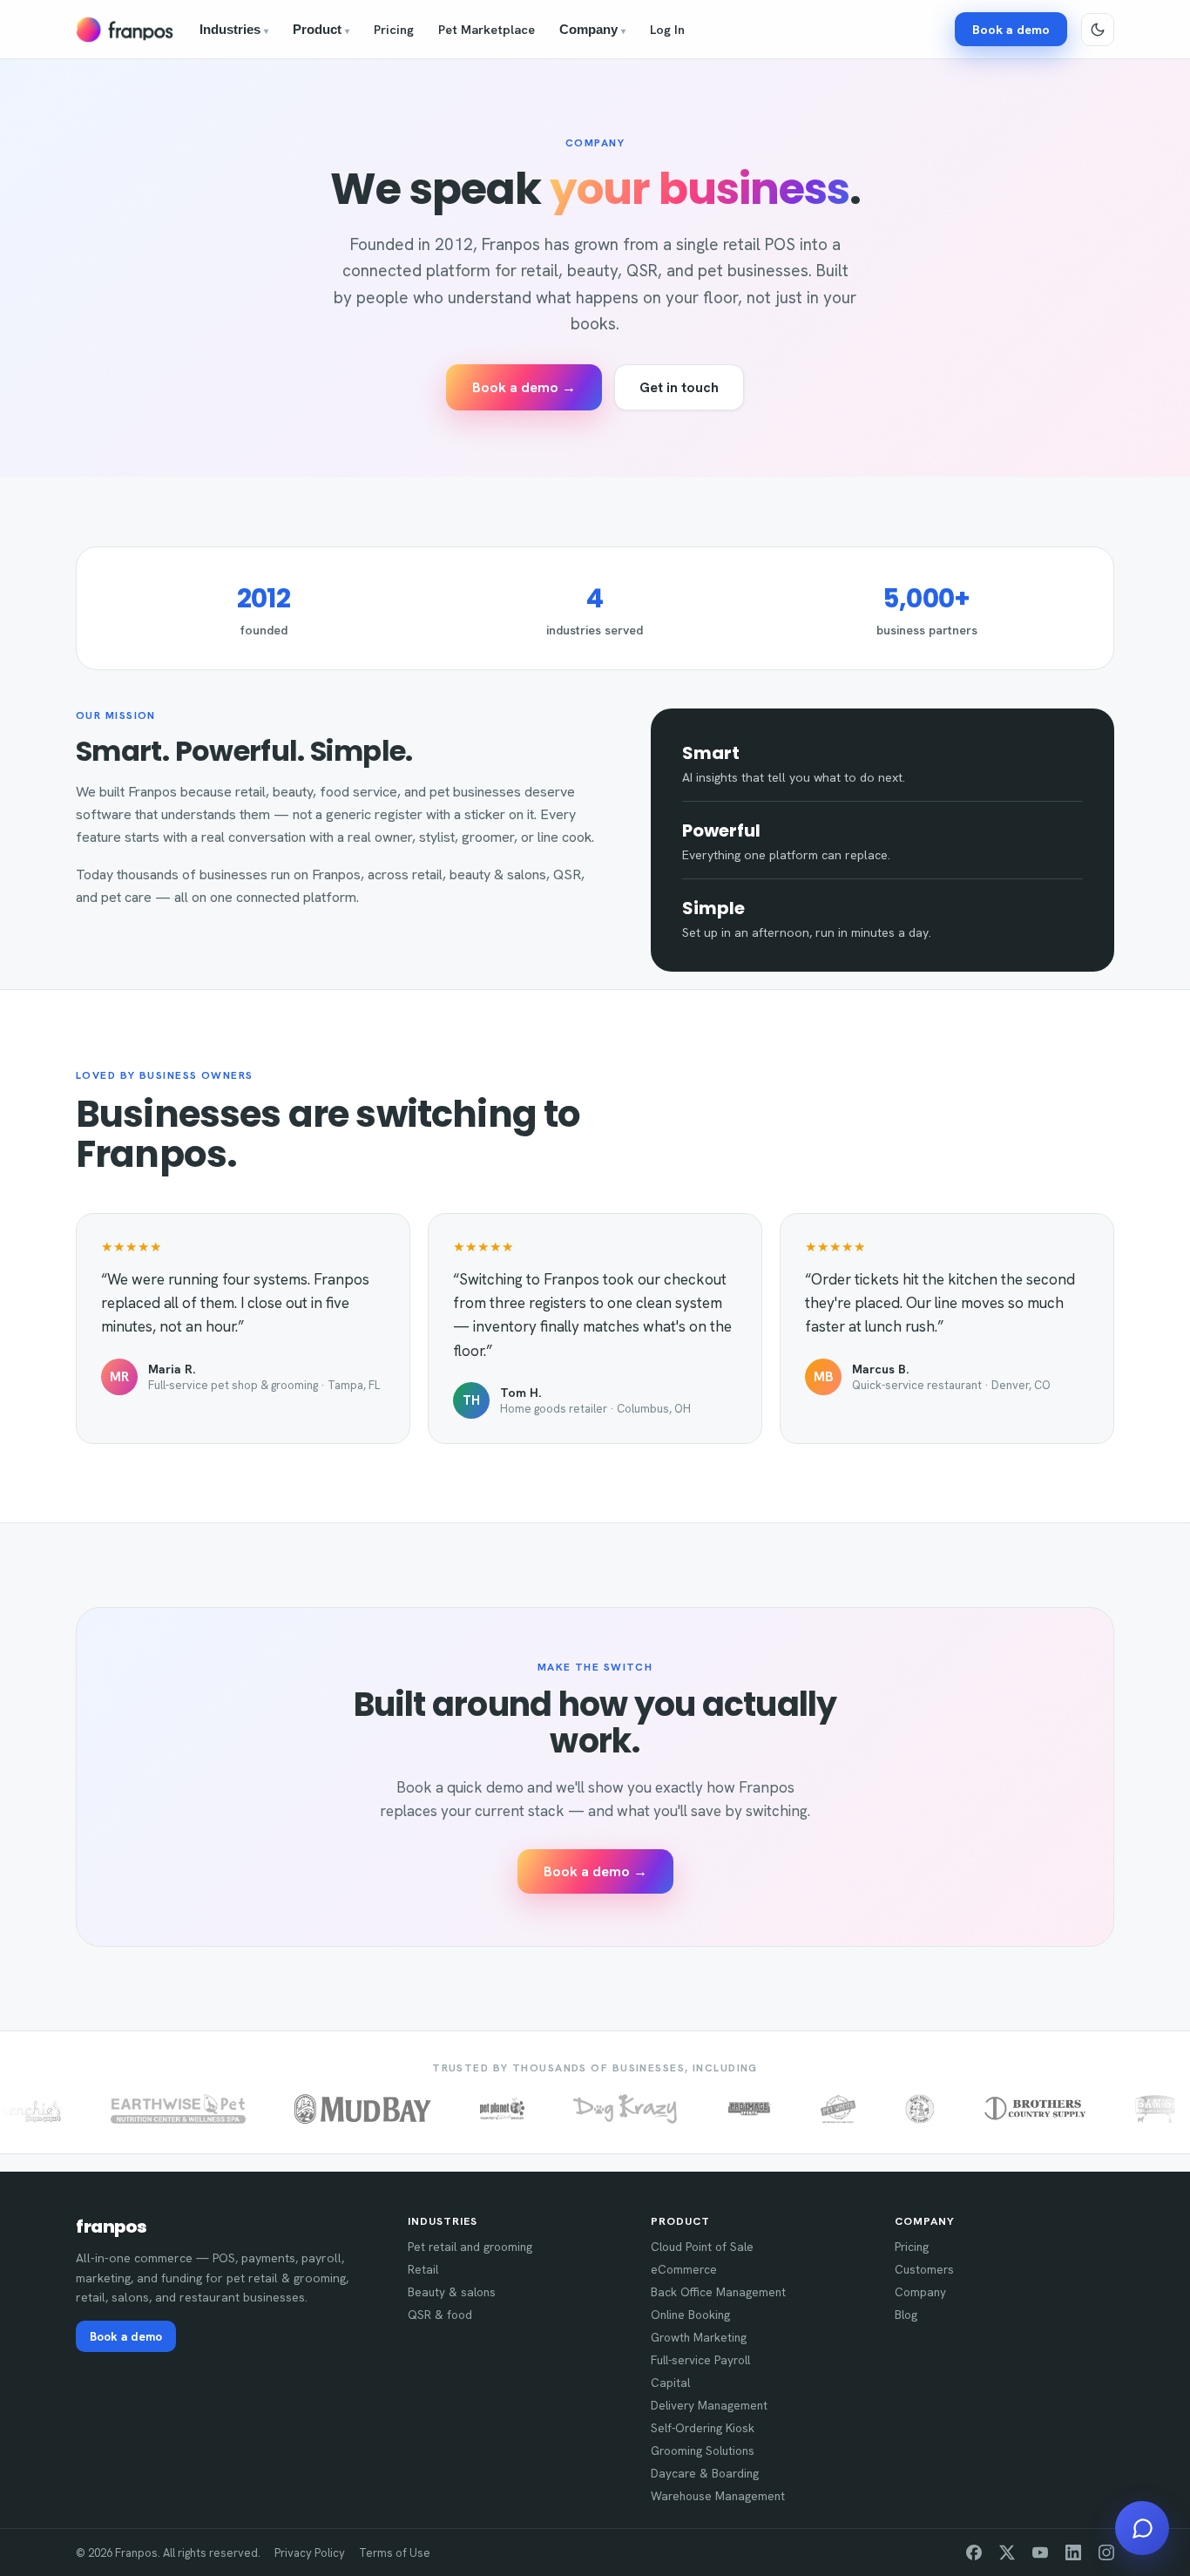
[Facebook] (974, 2552)
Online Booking (690, 2315)
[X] (1007, 2552)
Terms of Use (395, 2553)
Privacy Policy (310, 2553)
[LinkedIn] (1073, 2552)
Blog (906, 2315)
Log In (667, 29)
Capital (670, 2383)
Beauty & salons (452, 2292)
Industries (234, 30)
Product (321, 30)
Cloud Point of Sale (702, 2247)
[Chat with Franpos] (1142, 2528)
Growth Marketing (699, 2337)
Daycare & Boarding (705, 2473)
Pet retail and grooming (470, 2247)
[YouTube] (1040, 2552)
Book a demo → (524, 387)
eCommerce (684, 2269)
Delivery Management (709, 2405)
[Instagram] (1106, 2552)
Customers (924, 2269)
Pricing (394, 29)
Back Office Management (718, 2292)
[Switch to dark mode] (1098, 30)
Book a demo (1011, 29)
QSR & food (440, 2315)
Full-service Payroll (700, 2360)
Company (592, 30)
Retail (423, 2269)
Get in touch (679, 387)
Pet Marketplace (487, 29)
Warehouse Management (718, 2496)
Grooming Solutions (703, 2451)
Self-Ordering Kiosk (703, 2428)
